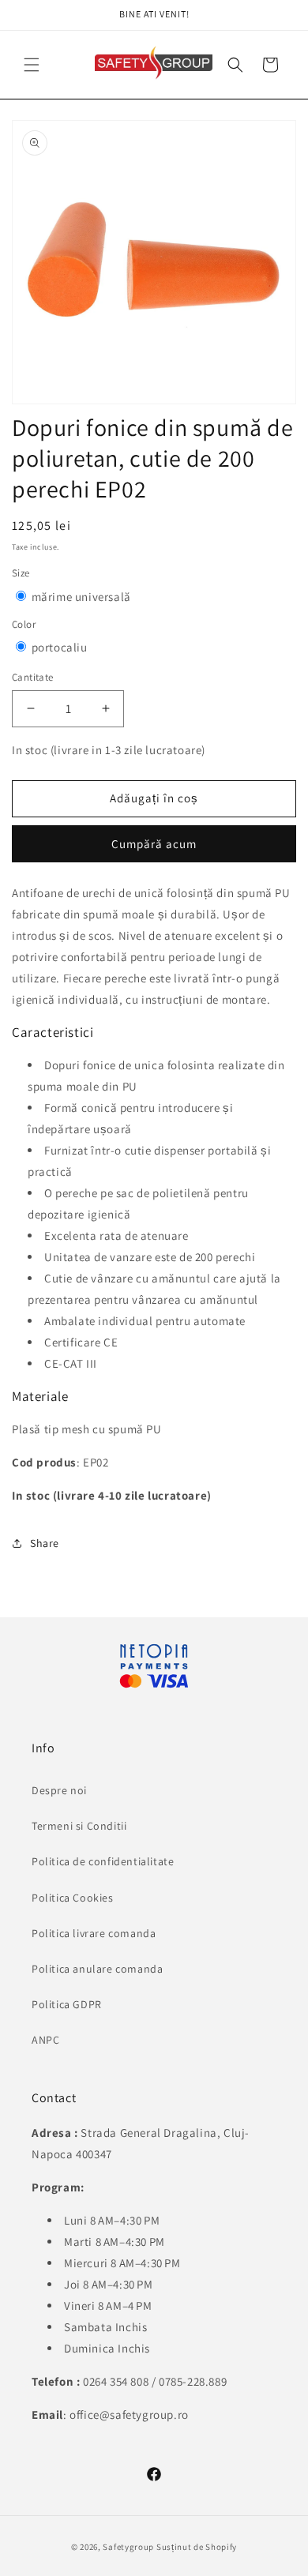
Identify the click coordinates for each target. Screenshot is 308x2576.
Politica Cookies (73, 1898)
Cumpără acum (154, 844)
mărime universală (81, 597)
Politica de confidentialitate (103, 1861)
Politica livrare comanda (94, 1933)
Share (45, 1543)
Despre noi (59, 1790)
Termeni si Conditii (79, 1826)
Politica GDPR (67, 2004)
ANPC (45, 2040)
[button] (235, 65)
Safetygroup (128, 2547)
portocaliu (60, 647)
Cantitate (33, 677)
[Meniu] (32, 65)
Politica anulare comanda (97, 1969)
